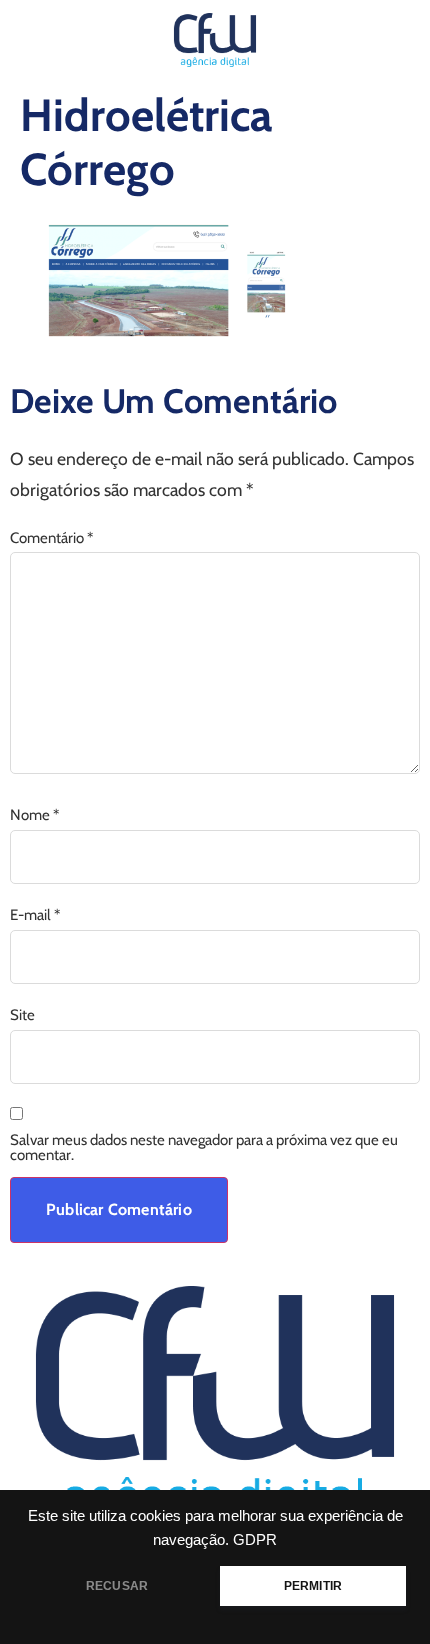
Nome (34, 815)
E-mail (35, 915)
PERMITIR (313, 1586)
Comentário (51, 538)
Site (22, 1015)
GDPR (255, 1540)
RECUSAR (117, 1586)
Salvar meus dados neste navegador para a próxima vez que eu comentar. (204, 1148)
